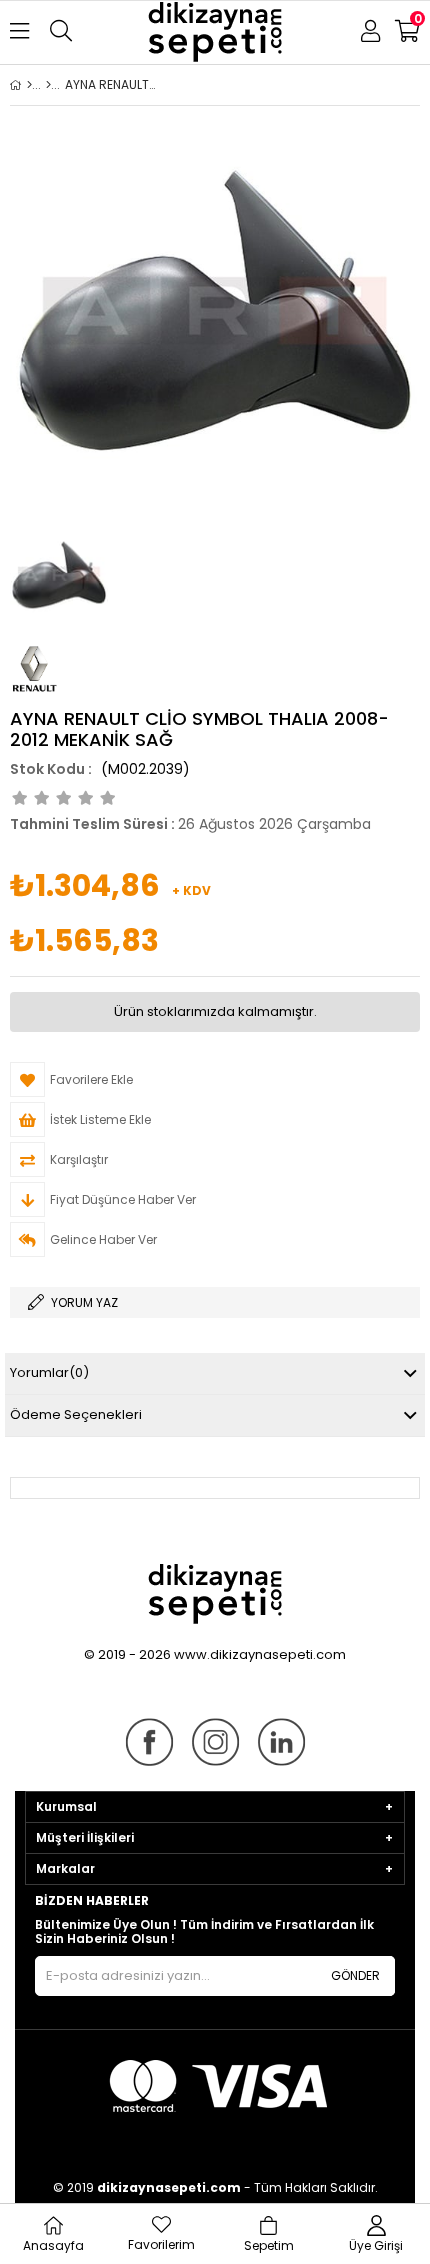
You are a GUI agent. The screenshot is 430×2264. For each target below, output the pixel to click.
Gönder (355, 1975)
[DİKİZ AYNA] (48, 85)
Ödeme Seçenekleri (76, 1414)
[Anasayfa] (29, 85)
